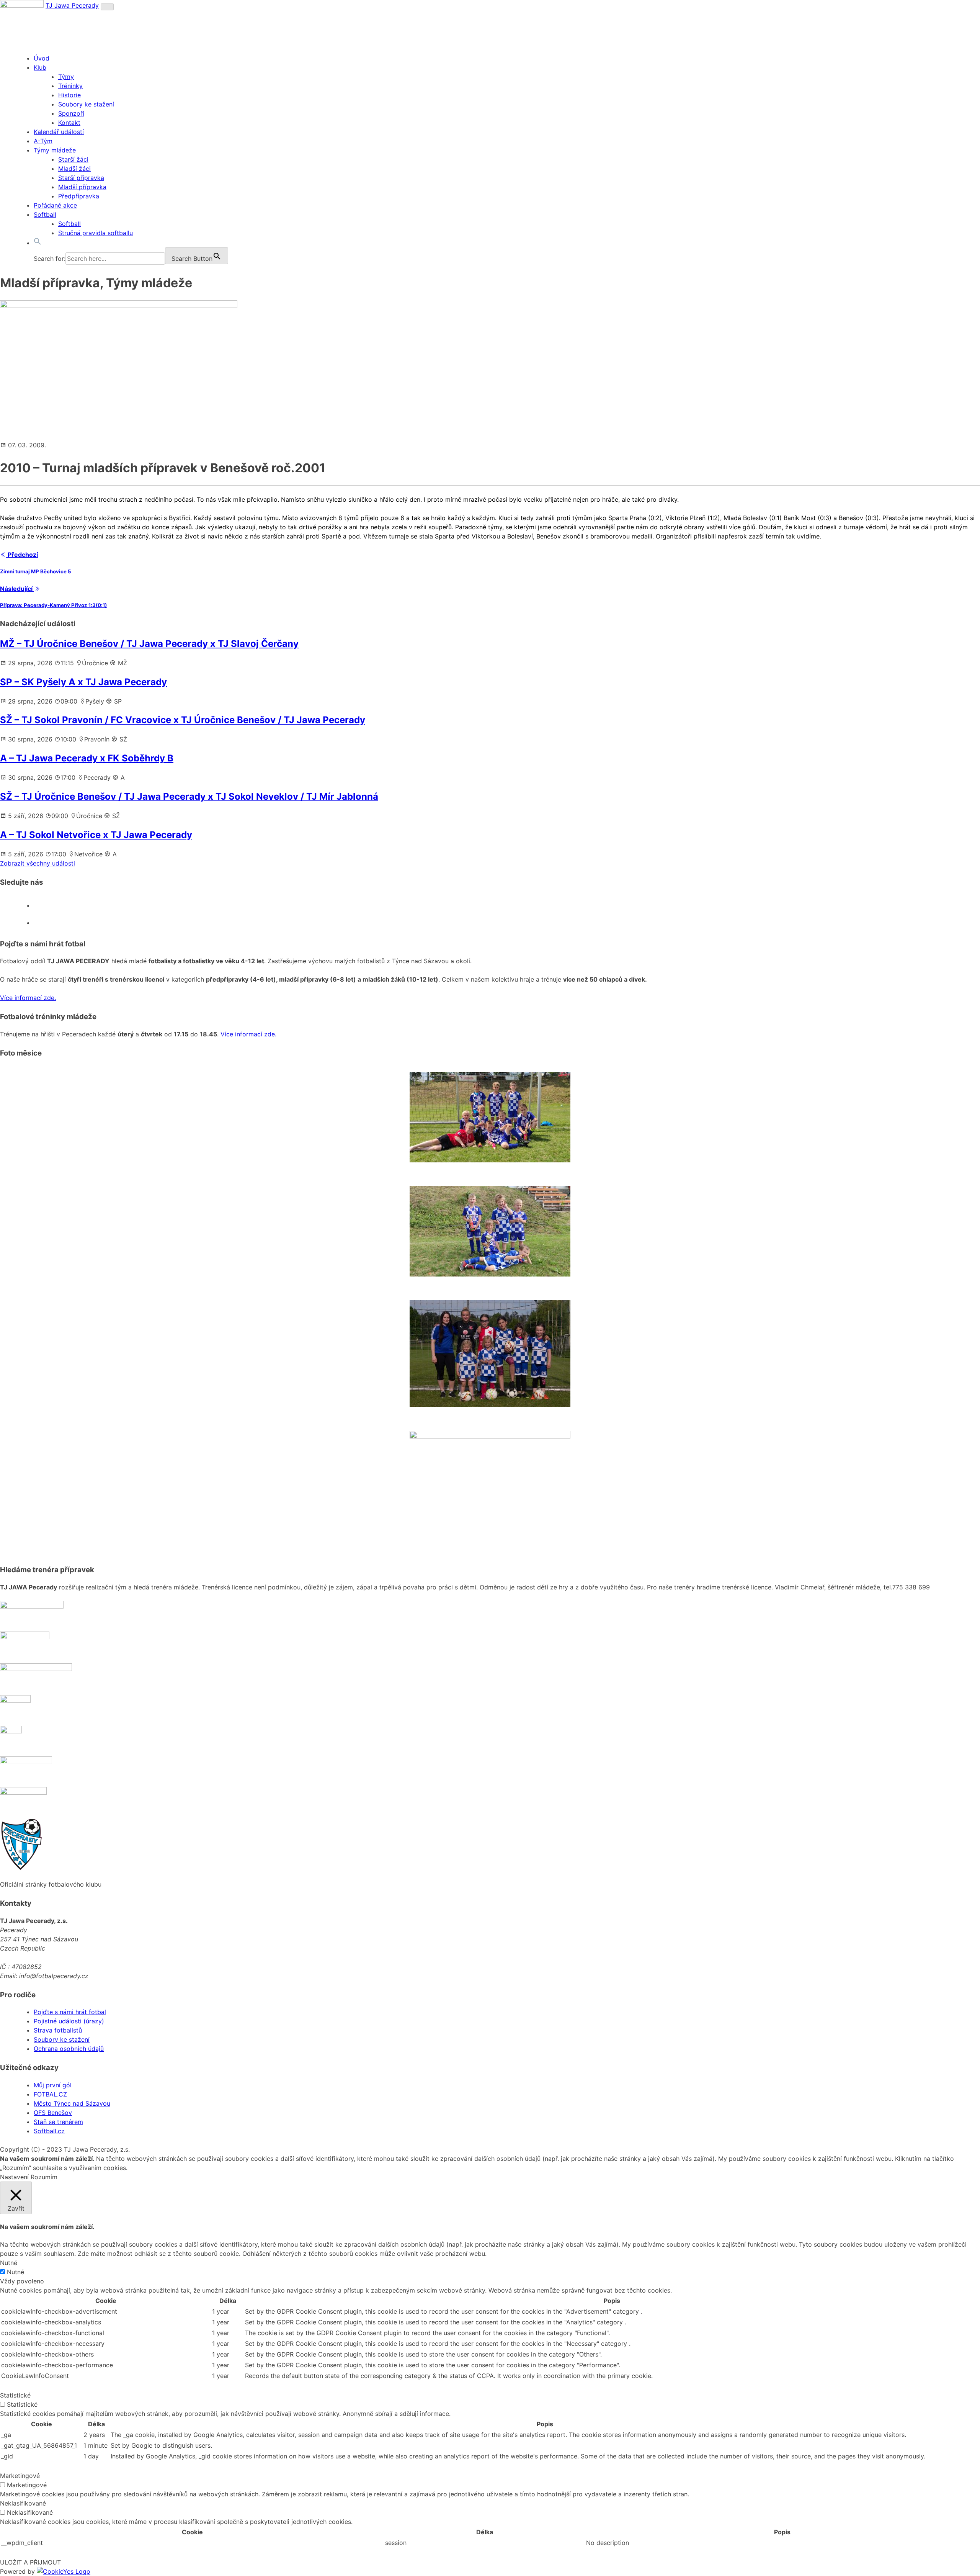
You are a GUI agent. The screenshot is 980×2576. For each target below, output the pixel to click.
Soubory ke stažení (86, 104)
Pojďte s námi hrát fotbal (70, 2012)
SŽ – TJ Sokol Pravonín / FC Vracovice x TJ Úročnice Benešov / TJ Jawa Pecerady (183, 720)
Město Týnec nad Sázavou (72, 2103)
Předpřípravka (79, 196)
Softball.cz (49, 2131)
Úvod (42, 58)
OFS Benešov (53, 2113)
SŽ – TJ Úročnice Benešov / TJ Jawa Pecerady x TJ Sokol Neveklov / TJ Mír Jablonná (189, 796)
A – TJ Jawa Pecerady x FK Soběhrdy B (87, 758)
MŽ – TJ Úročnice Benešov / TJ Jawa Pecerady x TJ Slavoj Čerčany (149, 644)
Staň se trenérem (58, 2122)
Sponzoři (71, 113)
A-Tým (43, 141)
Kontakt (69, 123)
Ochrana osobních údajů (69, 2049)
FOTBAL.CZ (50, 2094)
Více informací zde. (28, 998)
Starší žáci (73, 159)
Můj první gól (53, 2085)
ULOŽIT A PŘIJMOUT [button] (30, 2562)
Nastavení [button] (14, 2177)
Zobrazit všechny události (38, 863)
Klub (40, 67)
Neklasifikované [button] (23, 2503)
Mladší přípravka (82, 187)
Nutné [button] (9, 2263)
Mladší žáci (74, 169)
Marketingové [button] (20, 2476)
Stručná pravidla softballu (96, 233)
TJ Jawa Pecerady (72, 5)
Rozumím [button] (44, 2177)
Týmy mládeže (55, 150)
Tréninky (70, 86)
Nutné (16, 2272)
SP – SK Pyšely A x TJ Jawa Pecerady (83, 682)
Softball (45, 214)
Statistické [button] (15, 2395)
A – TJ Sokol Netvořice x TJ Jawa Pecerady (96, 835)
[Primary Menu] (107, 7)
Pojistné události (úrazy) (69, 2021)
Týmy (66, 77)
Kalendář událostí (59, 132)
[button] (38, 243)
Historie (69, 95)
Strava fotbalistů (58, 2030)
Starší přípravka (81, 178)
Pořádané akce (55, 205)
